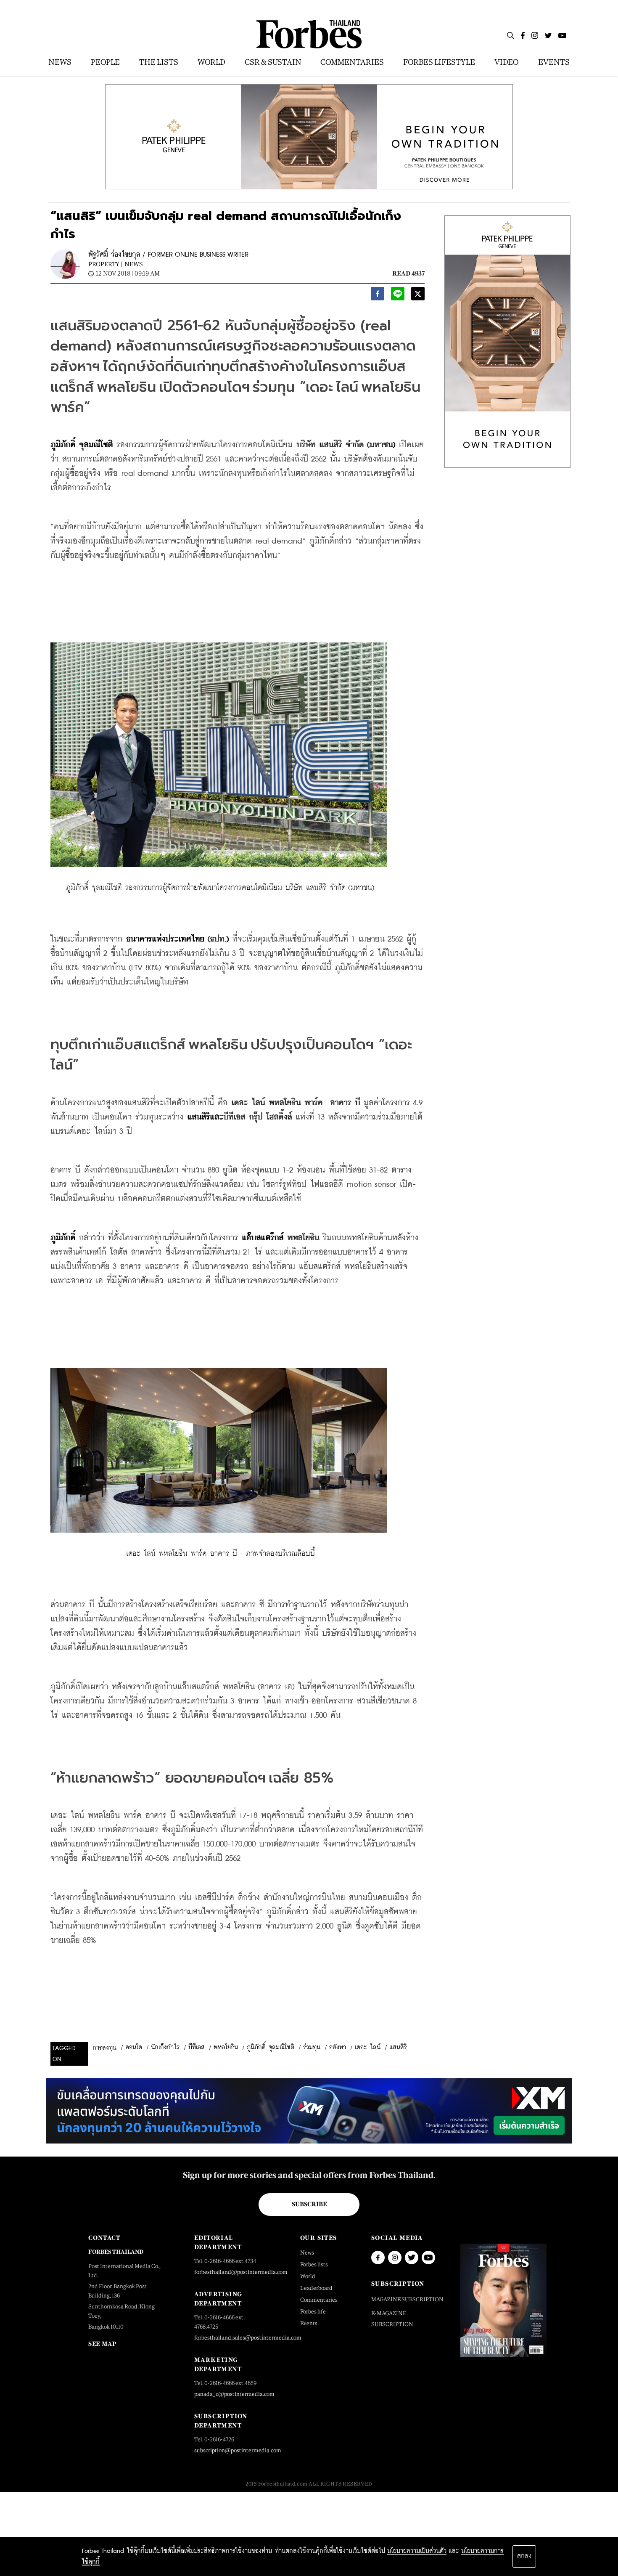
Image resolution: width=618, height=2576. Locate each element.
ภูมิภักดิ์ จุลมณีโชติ (271, 2048)
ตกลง (524, 2556)
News (134, 264)
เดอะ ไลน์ (368, 2048)
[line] (398, 296)
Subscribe (309, 2204)
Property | (105, 264)
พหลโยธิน (226, 2048)
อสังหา (338, 2048)
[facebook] (378, 296)
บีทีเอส (197, 2048)
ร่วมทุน (312, 2048)
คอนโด (134, 2048)
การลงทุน (104, 2048)
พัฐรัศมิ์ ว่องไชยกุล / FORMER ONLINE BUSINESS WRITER (168, 255)
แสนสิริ (398, 2048)
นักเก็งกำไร (165, 2048)
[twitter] (418, 296)
